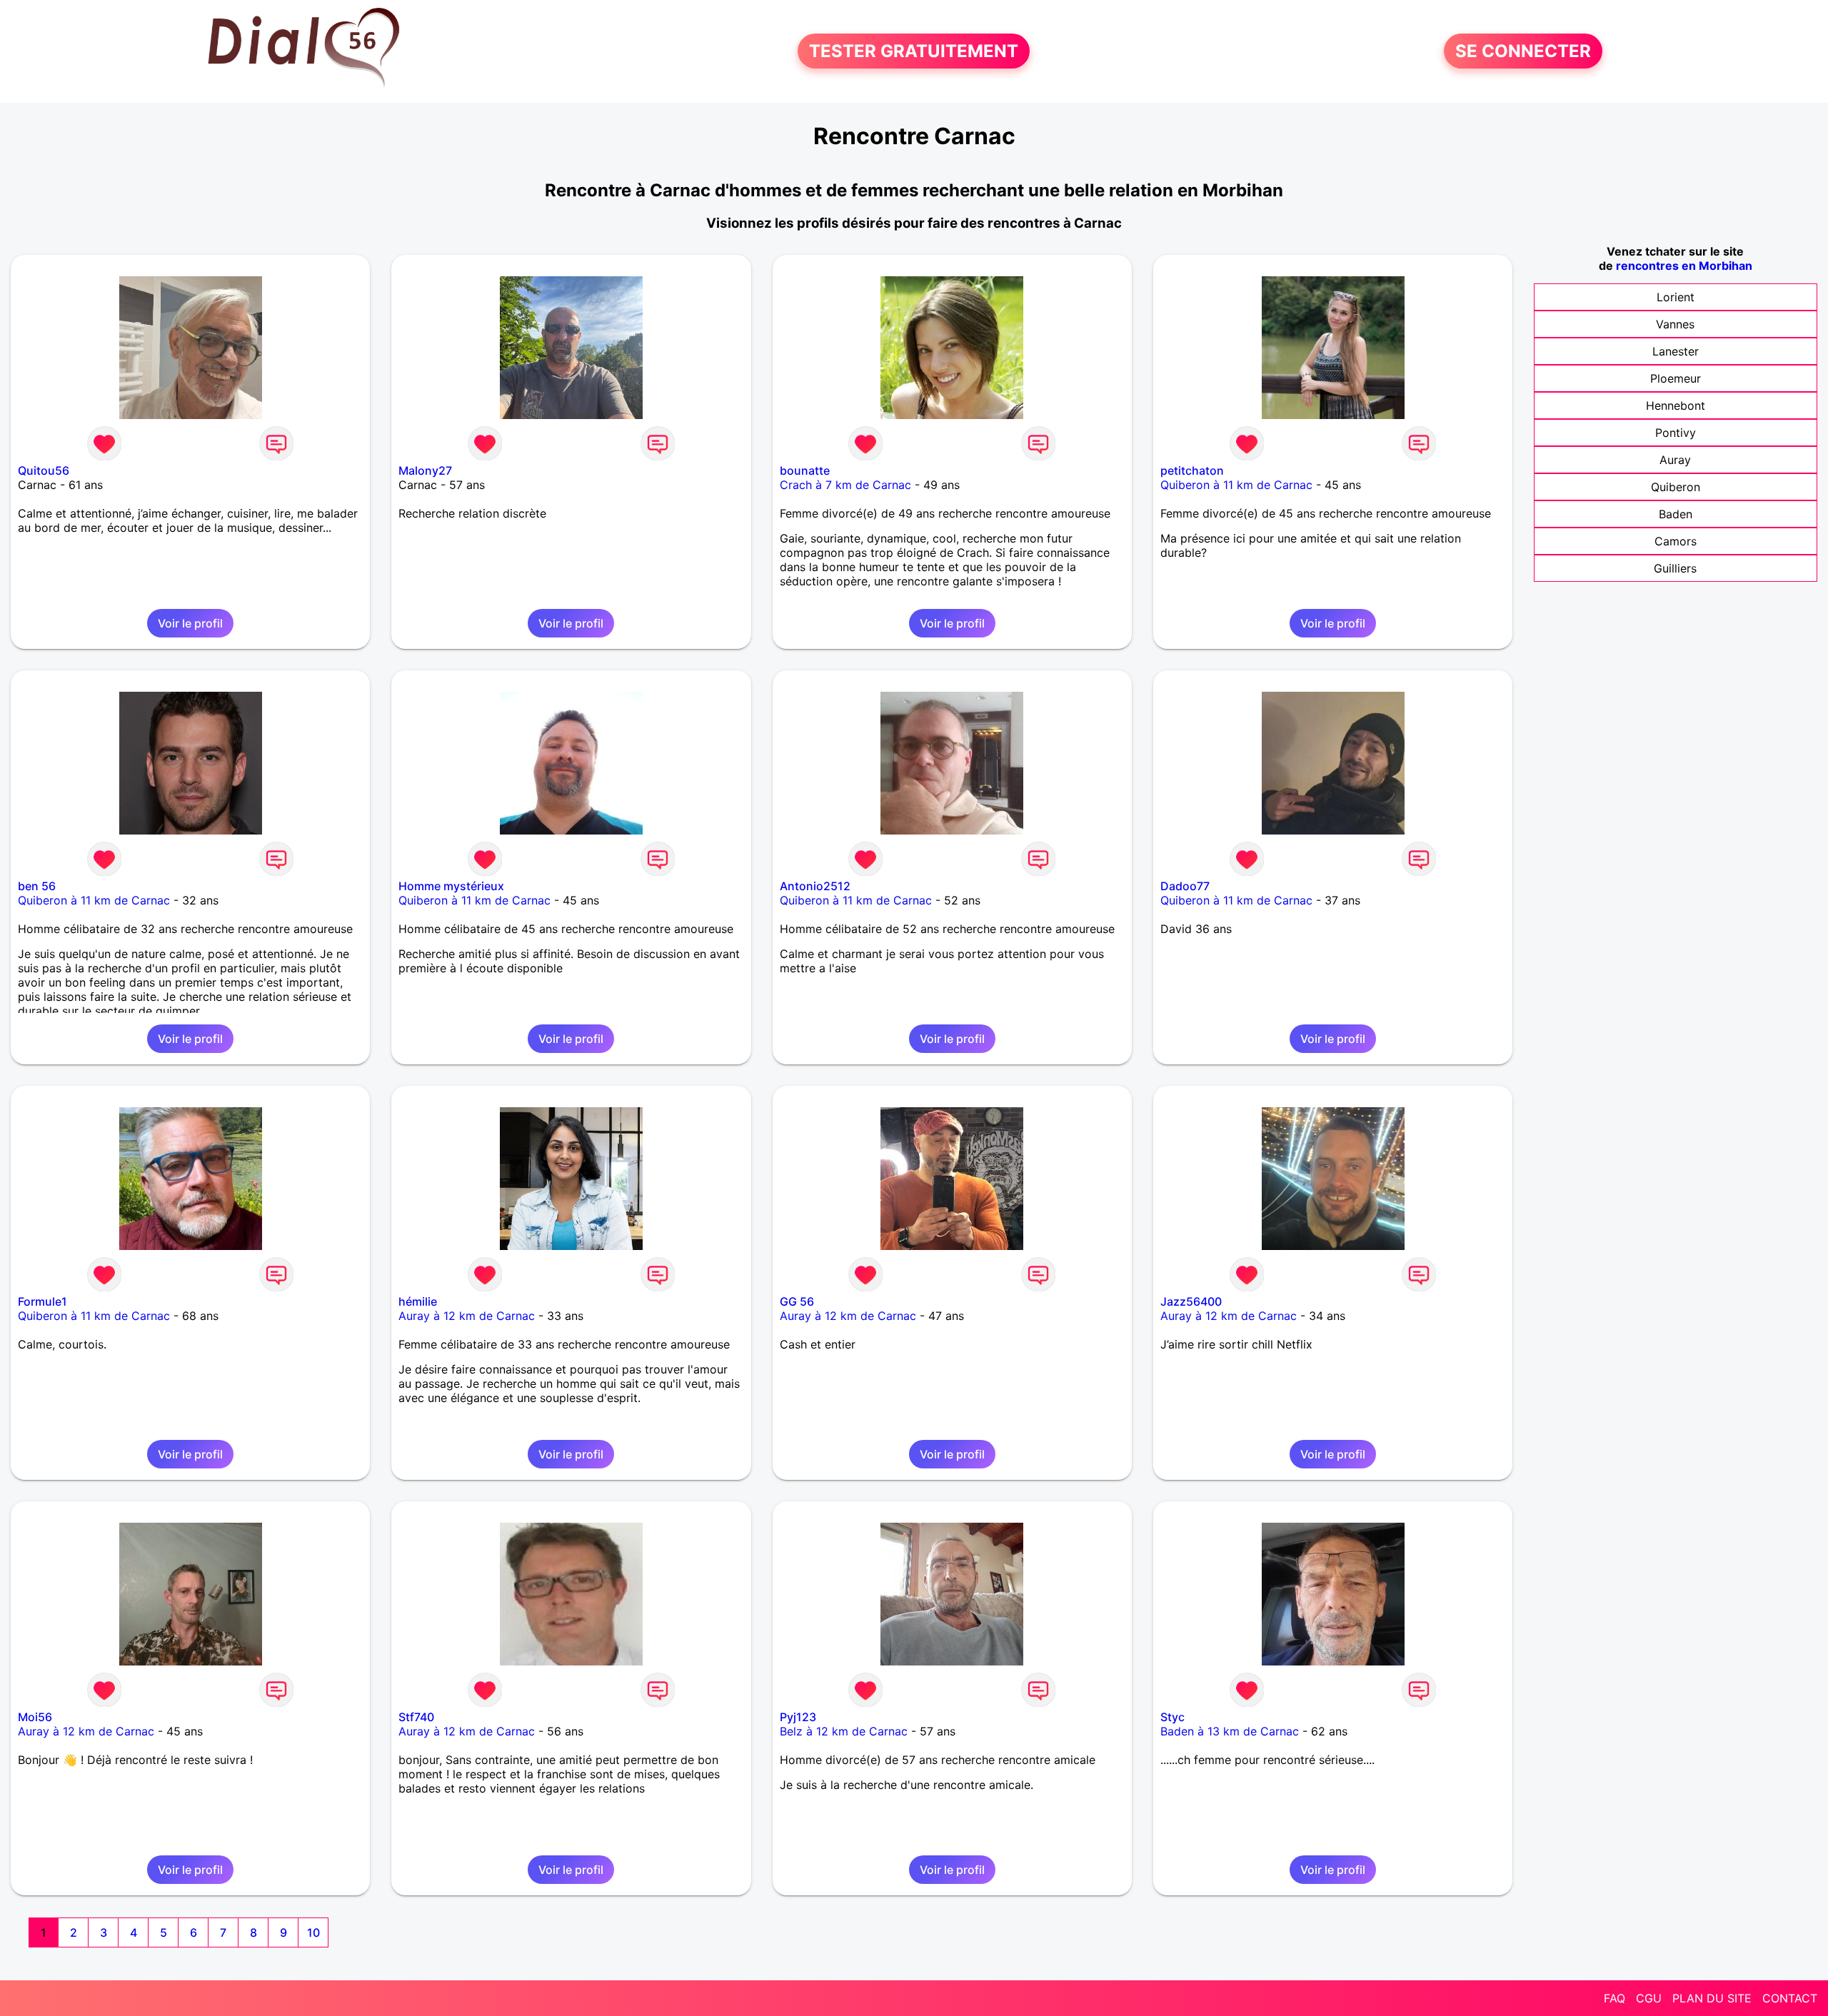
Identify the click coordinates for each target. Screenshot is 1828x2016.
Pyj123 (798, 1717)
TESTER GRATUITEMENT (914, 51)
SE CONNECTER (1523, 51)
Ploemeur (1676, 378)
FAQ (1614, 1998)
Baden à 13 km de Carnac (1230, 1731)
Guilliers (1675, 568)
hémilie (418, 1301)
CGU (1649, 1998)
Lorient (1676, 297)
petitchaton (1192, 470)
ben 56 (37, 886)
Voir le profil (190, 623)
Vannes (1675, 324)
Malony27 (425, 470)
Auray (1675, 460)
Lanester (1676, 351)
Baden (1676, 514)
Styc (1172, 1717)
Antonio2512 (815, 886)
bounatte (805, 470)
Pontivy (1676, 433)
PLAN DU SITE (1712, 1998)
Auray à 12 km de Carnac (467, 1316)
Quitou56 (44, 470)
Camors (1676, 541)
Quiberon (1676, 487)
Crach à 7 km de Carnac (845, 485)
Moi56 (35, 1717)
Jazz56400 (1191, 1301)
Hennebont (1676, 405)
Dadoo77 (1185, 886)
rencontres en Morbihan (1684, 266)
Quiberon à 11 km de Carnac (1236, 485)
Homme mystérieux (451, 886)
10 (313, 1932)
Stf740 (416, 1717)
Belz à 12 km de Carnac (844, 1731)
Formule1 (42, 1301)
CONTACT (1790, 1998)
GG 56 (797, 1301)
